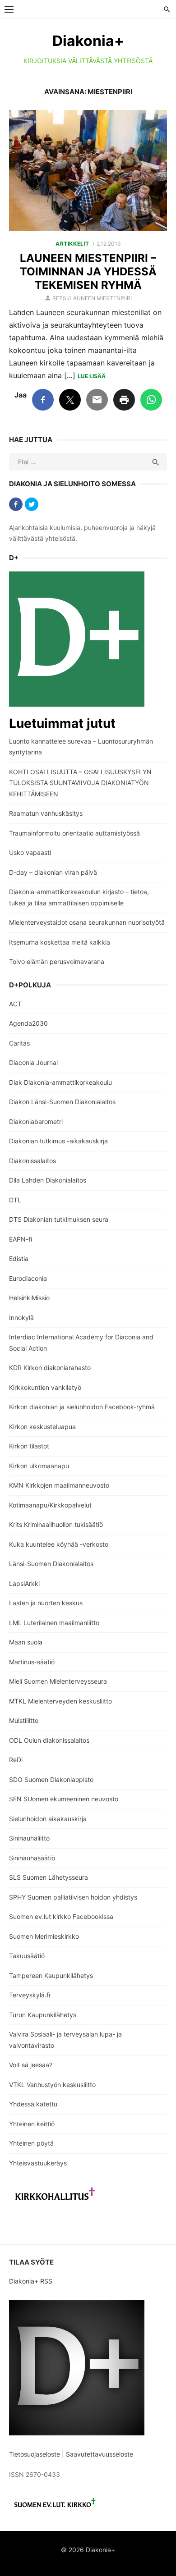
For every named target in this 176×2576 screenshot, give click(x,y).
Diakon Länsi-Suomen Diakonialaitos (62, 1102)
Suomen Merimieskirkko (44, 1936)
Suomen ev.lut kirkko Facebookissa (61, 1916)
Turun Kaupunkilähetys (43, 2015)
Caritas (19, 1043)
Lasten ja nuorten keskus (46, 1603)
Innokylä (21, 1318)
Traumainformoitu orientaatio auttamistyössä (74, 833)
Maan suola (26, 1642)
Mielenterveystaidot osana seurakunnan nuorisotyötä (87, 922)
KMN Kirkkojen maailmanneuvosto (59, 1485)
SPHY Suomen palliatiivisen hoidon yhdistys (73, 1897)
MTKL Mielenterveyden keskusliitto (60, 1701)
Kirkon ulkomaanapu (39, 1466)
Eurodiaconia (28, 1278)
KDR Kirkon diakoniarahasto (50, 1368)
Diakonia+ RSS (31, 2281)
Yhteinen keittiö (32, 2124)
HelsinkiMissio (29, 1298)
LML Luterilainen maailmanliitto (54, 1623)
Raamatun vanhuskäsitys (46, 813)
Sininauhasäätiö (32, 1858)
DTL (15, 1200)
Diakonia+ (88, 41)
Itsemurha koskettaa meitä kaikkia (60, 942)
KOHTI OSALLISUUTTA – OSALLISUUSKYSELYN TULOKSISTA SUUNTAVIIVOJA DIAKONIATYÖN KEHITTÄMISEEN (80, 783)
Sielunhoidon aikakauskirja (48, 1819)
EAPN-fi (21, 1239)
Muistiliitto (24, 1720)
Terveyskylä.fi (30, 1995)
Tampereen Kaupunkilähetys (51, 1975)
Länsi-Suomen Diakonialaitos (51, 1564)
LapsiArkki (24, 1583)
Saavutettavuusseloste (100, 2454)
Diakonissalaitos (32, 1161)
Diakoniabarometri (36, 1121)
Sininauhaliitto (29, 1838)
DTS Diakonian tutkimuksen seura (59, 1219)
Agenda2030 (28, 1023)
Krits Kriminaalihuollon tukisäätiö (56, 1524)
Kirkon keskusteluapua (42, 1427)
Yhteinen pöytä (31, 2143)
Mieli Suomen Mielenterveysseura (58, 1681)
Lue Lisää (92, 376)
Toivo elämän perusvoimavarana (57, 961)
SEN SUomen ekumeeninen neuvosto (64, 1799)
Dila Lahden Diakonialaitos (48, 1180)
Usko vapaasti (30, 852)
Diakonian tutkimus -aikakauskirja (58, 1141)
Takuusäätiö (27, 1956)
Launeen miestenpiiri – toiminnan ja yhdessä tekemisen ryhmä (88, 272)
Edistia (19, 1258)
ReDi (16, 1760)
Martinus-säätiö (32, 1662)
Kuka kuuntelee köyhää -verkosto (59, 1544)
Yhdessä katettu (33, 2104)
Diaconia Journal (33, 1062)
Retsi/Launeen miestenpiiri (92, 298)
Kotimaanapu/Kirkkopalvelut (50, 1505)
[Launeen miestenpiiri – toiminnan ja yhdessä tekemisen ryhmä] (88, 171)
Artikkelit (72, 244)
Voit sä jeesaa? (31, 2065)
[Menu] (9, 9)
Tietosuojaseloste (35, 2454)
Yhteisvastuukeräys (38, 2163)
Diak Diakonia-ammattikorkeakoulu (60, 1082)
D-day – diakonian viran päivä (53, 872)
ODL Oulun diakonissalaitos (49, 1740)
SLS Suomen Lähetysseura (49, 1877)
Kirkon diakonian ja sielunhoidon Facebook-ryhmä (82, 1407)
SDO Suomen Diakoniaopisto (51, 1779)
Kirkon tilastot (29, 1446)
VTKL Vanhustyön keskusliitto (52, 2085)
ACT (15, 1004)
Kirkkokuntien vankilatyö (45, 1387)
